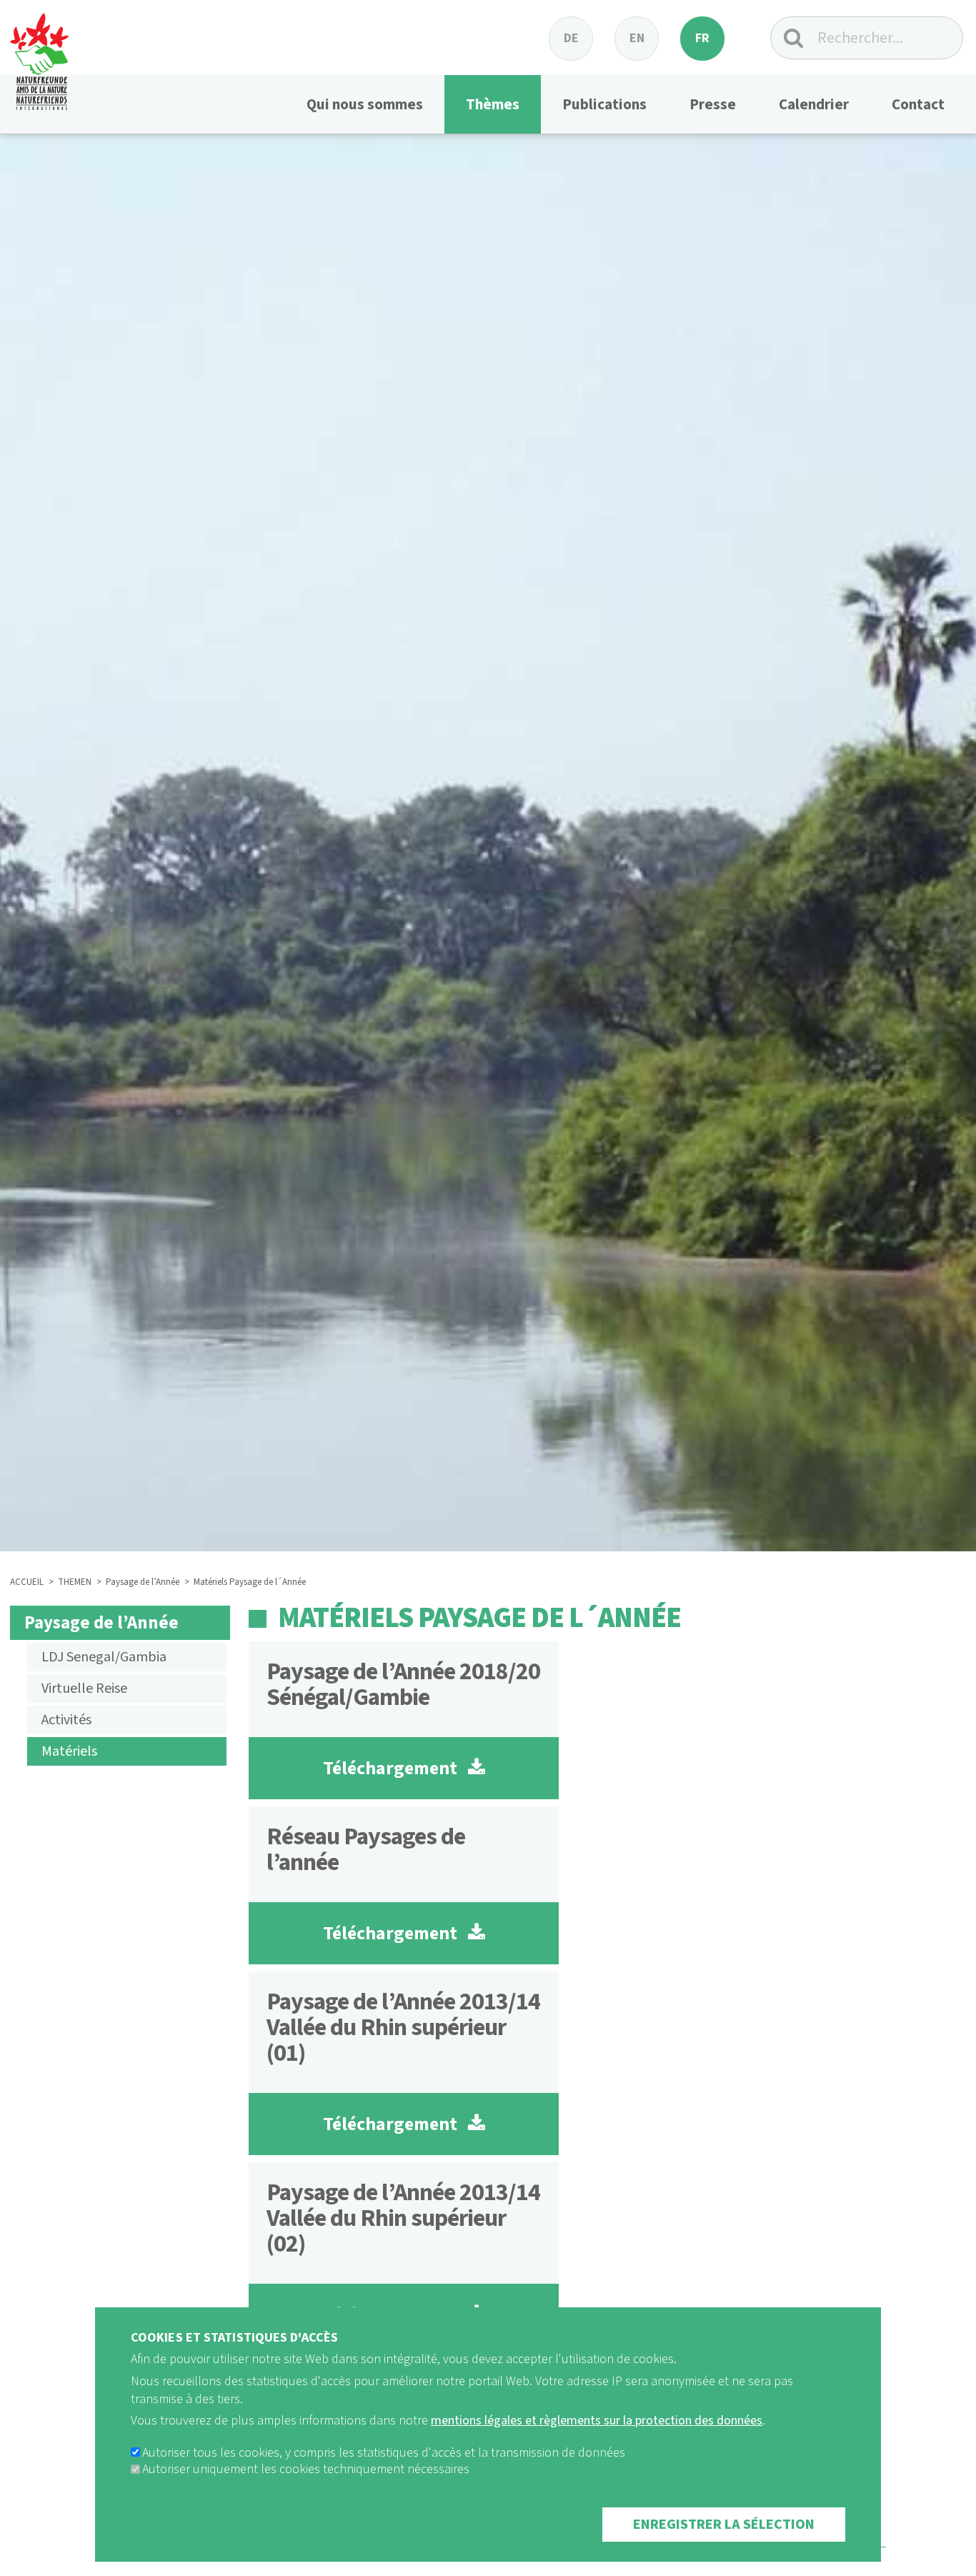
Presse (713, 104)
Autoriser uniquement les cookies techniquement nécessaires (306, 2470)
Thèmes (493, 104)
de (571, 38)
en (637, 38)
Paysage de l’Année (143, 1582)
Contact (918, 104)
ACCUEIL (27, 1582)
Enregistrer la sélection (724, 2525)
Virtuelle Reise (84, 1689)
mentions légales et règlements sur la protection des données (597, 2421)
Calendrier (814, 104)
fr (702, 38)
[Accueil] (39, 55)
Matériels (69, 1751)
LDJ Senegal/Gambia (104, 1657)
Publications (604, 104)
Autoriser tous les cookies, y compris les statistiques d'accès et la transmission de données (384, 2453)
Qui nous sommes (365, 104)
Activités (66, 1720)
